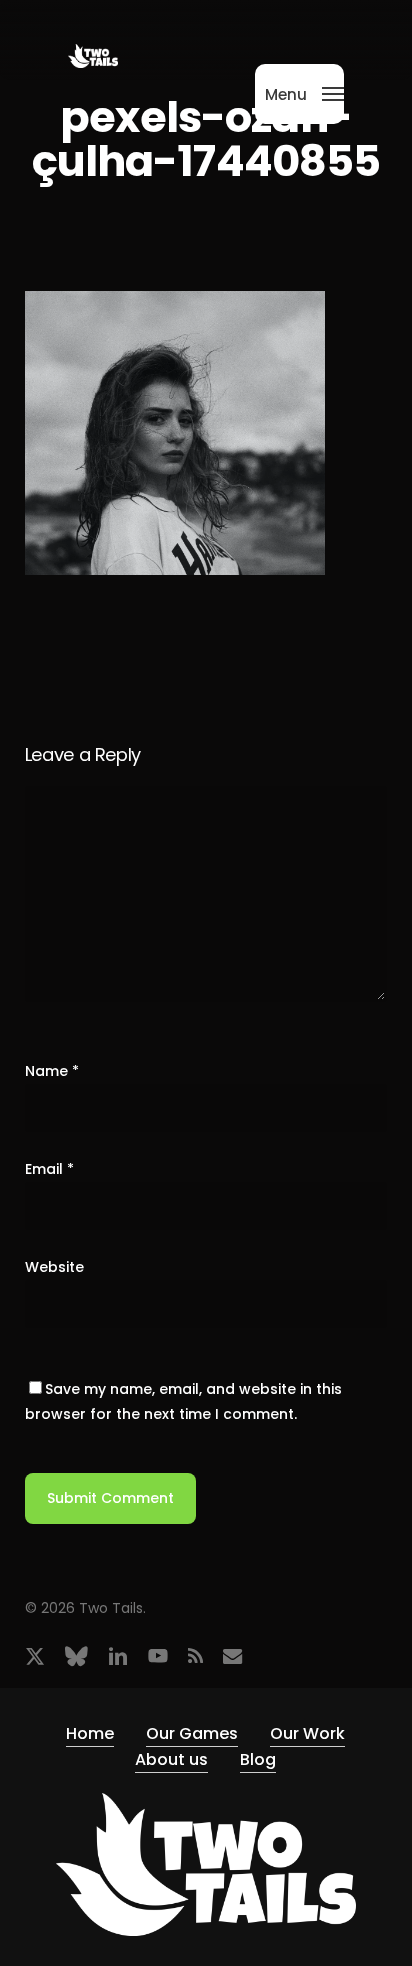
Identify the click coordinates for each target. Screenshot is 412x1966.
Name (52, 1071)
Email (49, 1169)
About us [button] (171, 1759)
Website (54, 1267)
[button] (304, 92)
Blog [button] (258, 1759)
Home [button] (90, 1733)
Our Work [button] (307, 1733)
